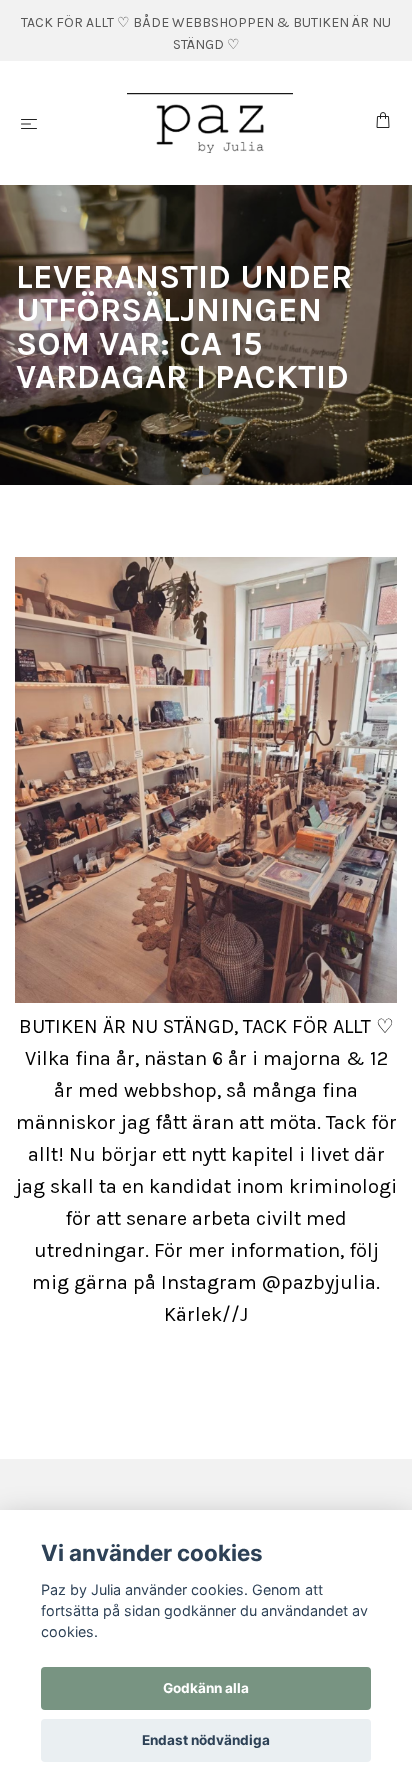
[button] (189, 470)
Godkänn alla (206, 1688)
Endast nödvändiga (206, 1740)
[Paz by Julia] (210, 123)
